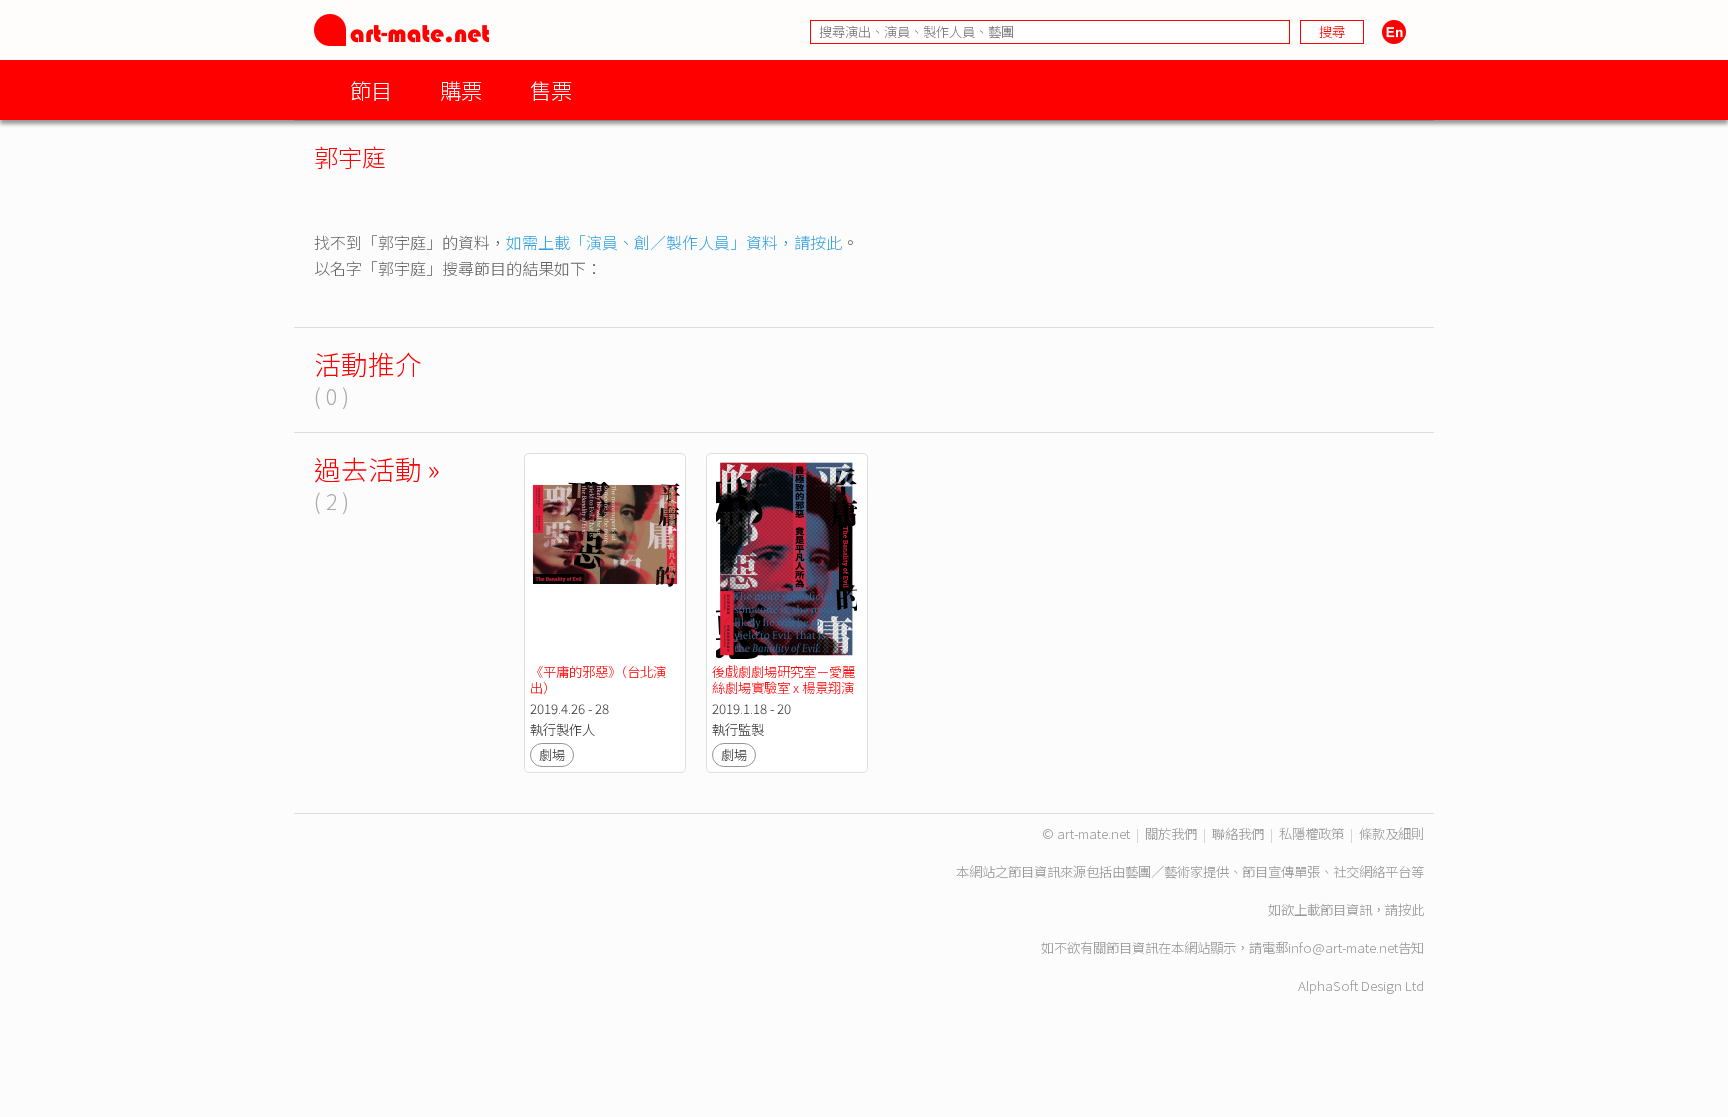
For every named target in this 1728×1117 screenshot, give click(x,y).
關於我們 (1171, 833)
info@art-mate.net (1343, 947)
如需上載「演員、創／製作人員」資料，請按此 (674, 242)
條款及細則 (1391, 833)
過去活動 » (377, 468)
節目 (371, 89)
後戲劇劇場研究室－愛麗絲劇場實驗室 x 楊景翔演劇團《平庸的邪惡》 (783, 687)
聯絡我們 (1238, 833)
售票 (551, 89)
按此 (1411, 909)
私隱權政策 (1311, 833)
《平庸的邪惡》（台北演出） (598, 679)
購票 (461, 89)
